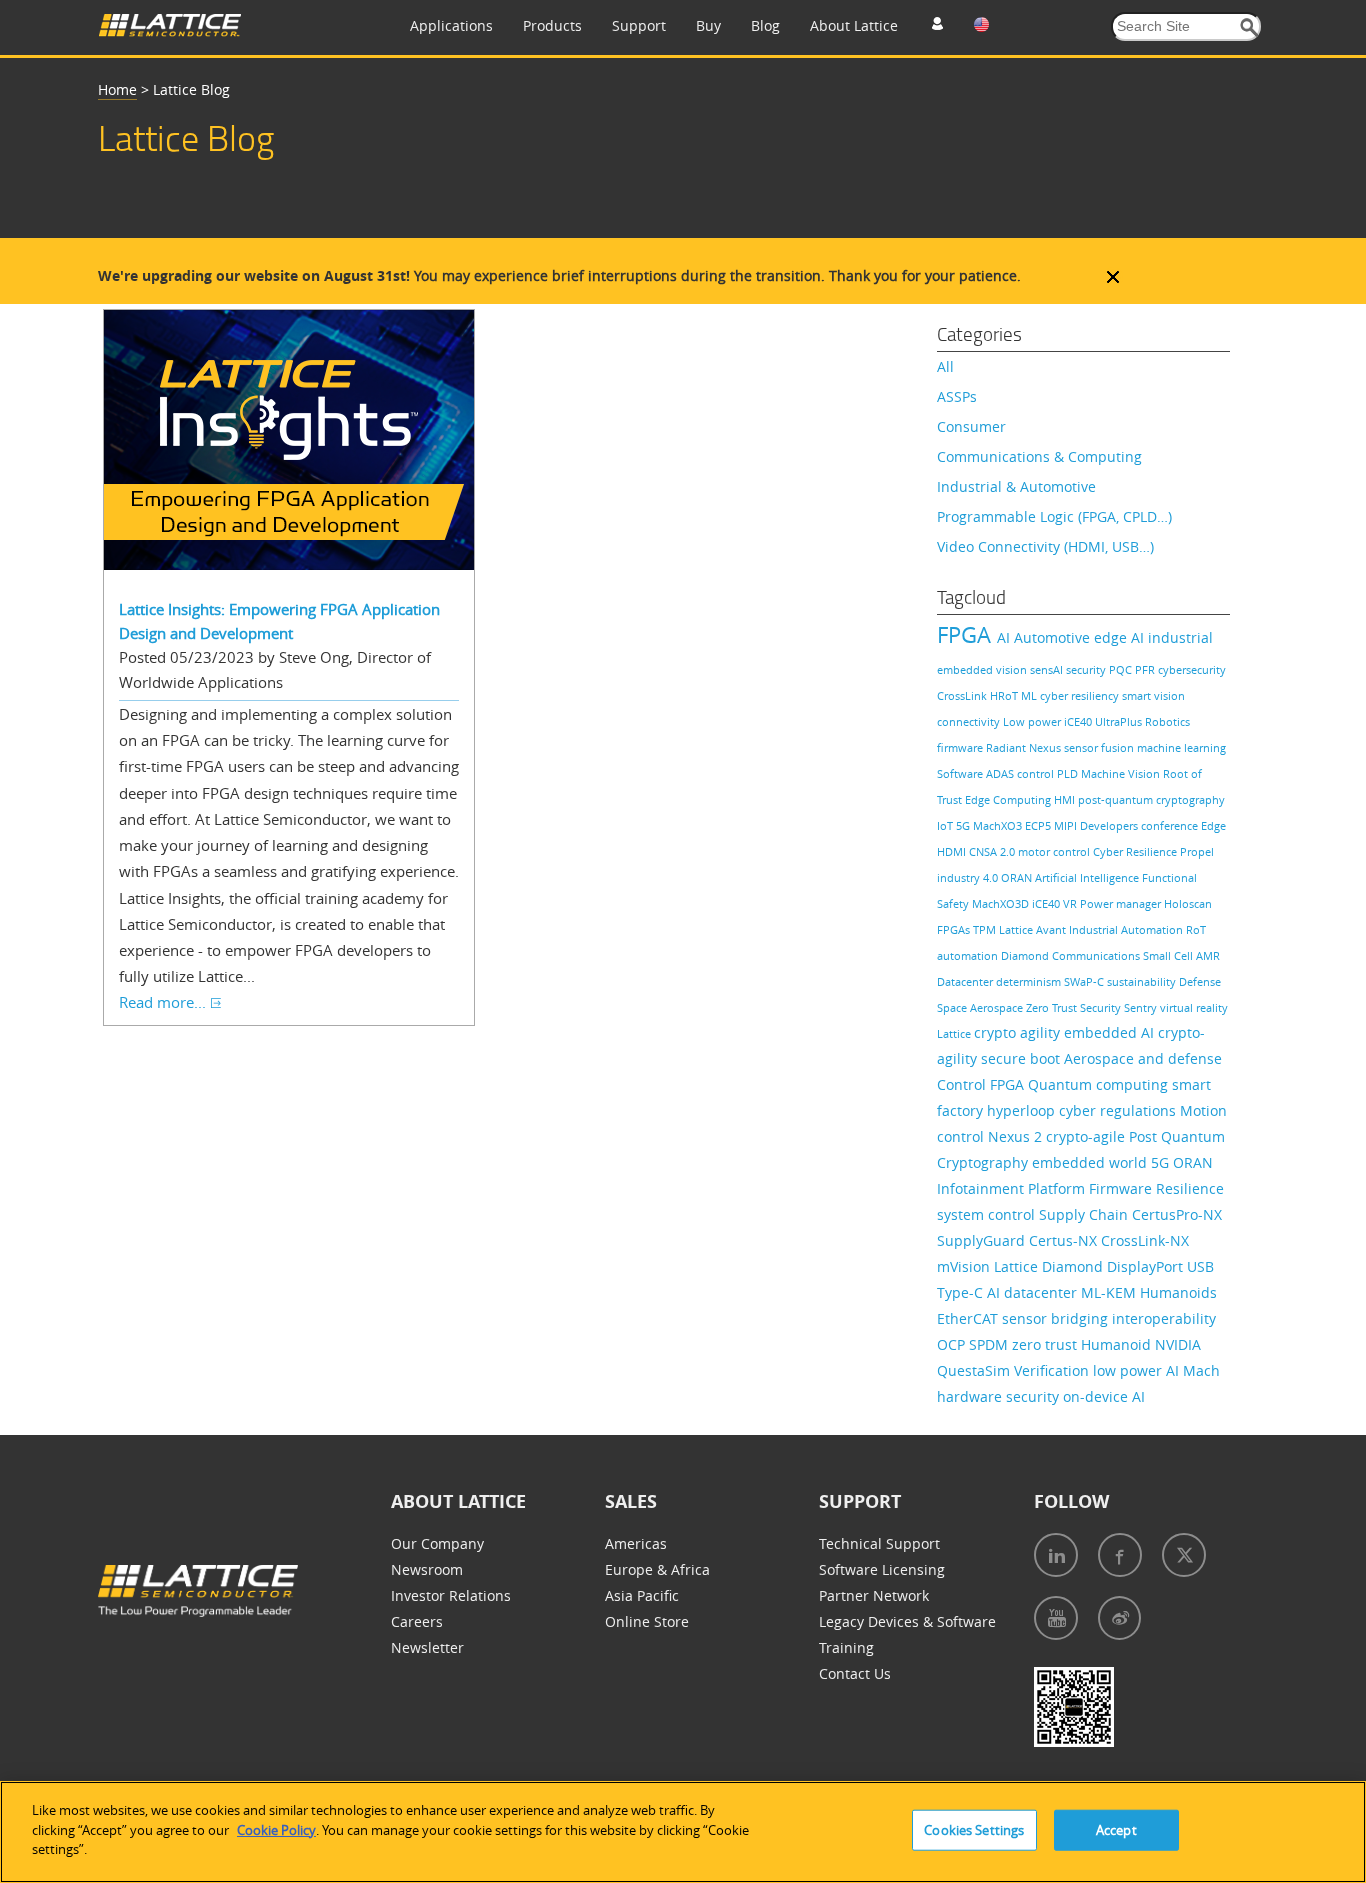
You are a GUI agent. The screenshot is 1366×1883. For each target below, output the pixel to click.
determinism (1030, 981)
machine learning (1181, 747)
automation (969, 955)
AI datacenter (1034, 1292)
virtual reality (1194, 1007)
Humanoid (1118, 1344)
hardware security (1000, 1396)
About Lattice (854, 25)
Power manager (1122, 903)
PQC (1122, 669)
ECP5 (1039, 825)
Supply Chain (1085, 1214)
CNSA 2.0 (993, 851)
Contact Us (855, 1673)
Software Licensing (882, 1569)
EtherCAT (969, 1318)
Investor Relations (451, 1595)
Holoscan (1188, 903)
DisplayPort (1147, 1266)
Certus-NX (1065, 1240)
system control (988, 1214)
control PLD (1049, 773)
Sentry (1142, 1007)
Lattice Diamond (1050, 1266)
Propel (1197, 851)
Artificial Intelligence (1088, 877)
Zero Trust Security (1075, 1007)
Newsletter (427, 1647)
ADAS (1001, 773)
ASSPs (957, 396)
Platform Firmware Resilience (1126, 1188)
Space (953, 1007)
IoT (946, 825)
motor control (1055, 851)
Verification (1053, 1370)
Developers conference (1140, 825)
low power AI (1138, 1370)
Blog (765, 25)
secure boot (1022, 1058)
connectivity (970, 721)
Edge (1213, 825)
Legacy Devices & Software (907, 1621)
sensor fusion (1100, 747)
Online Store (647, 1621)
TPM (986, 929)
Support (639, 25)
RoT (1196, 929)
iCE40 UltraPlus (1104, 721)
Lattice (955, 1033)
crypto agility (1019, 1032)
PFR (1146, 669)
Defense (1200, 981)
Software (961, 773)
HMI (1066, 799)
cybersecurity (1192, 669)
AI (1005, 637)
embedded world (1091, 1162)
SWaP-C (1085, 981)
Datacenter (966, 981)
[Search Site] (1249, 27)
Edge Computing (1009, 799)
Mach (1201, 1370)
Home (117, 89)
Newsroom (427, 1569)
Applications (451, 25)
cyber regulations (1119, 1110)
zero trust (1046, 1344)
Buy (708, 25)
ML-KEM (1110, 1292)
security (1087, 669)
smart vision (1153, 695)
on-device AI (1104, 1396)
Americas (636, 1543)
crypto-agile (1087, 1136)
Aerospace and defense (1143, 1058)
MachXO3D (1002, 903)
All (945, 366)
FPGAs (955, 929)
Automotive (1054, 637)
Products (552, 25)
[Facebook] (1120, 1555)
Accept (1116, 1830)
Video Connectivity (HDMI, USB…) (1045, 546)
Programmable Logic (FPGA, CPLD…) (1054, 516)
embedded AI (1111, 1032)
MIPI (1067, 825)
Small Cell (1169, 955)
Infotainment (982, 1188)
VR (1071, 903)
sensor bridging (1057, 1318)
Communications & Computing (1039, 456)
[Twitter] (1184, 1555)
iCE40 (1047, 903)
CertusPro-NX (1177, 1214)
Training (846, 1647)
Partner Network (874, 1595)
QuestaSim (975, 1370)
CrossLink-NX (1145, 1240)
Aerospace (998, 1007)
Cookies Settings (974, 1830)
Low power (1033, 721)
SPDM (990, 1344)
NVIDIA (1178, 1344)
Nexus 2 (1017, 1136)
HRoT (1005, 695)
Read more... (162, 1002)
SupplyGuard (983, 1240)
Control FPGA (982, 1084)
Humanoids (1178, 1292)
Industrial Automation (1127, 929)
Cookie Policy (276, 1830)
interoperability (1164, 1318)
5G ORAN (1182, 1162)
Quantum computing (1100, 1084)
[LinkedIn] (1056, 1555)
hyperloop (1023, 1110)
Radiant (1007, 747)
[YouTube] (1056, 1618)
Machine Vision (1122, 773)
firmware (961, 747)
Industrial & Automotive (1016, 486)
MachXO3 (999, 825)
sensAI (1048, 669)
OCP (953, 1344)
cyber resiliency (1081, 695)
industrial (1180, 637)
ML (1030, 695)
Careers (417, 1621)
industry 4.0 (969, 877)
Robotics (1167, 721)
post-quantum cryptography (1151, 799)
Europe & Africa (657, 1569)
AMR (1208, 955)
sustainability (1143, 981)
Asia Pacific (642, 1595)
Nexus (1046, 747)
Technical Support (879, 1543)
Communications (1097, 955)
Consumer (971, 426)
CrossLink (963, 695)
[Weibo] (1119, 1618)
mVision (965, 1266)
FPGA (967, 635)
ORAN (1018, 877)
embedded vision (983, 669)
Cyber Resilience (1136, 851)
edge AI (1121, 637)
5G (964, 825)
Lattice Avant (1034, 929)
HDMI (953, 851)
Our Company (437, 1543)
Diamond (1026, 955)
